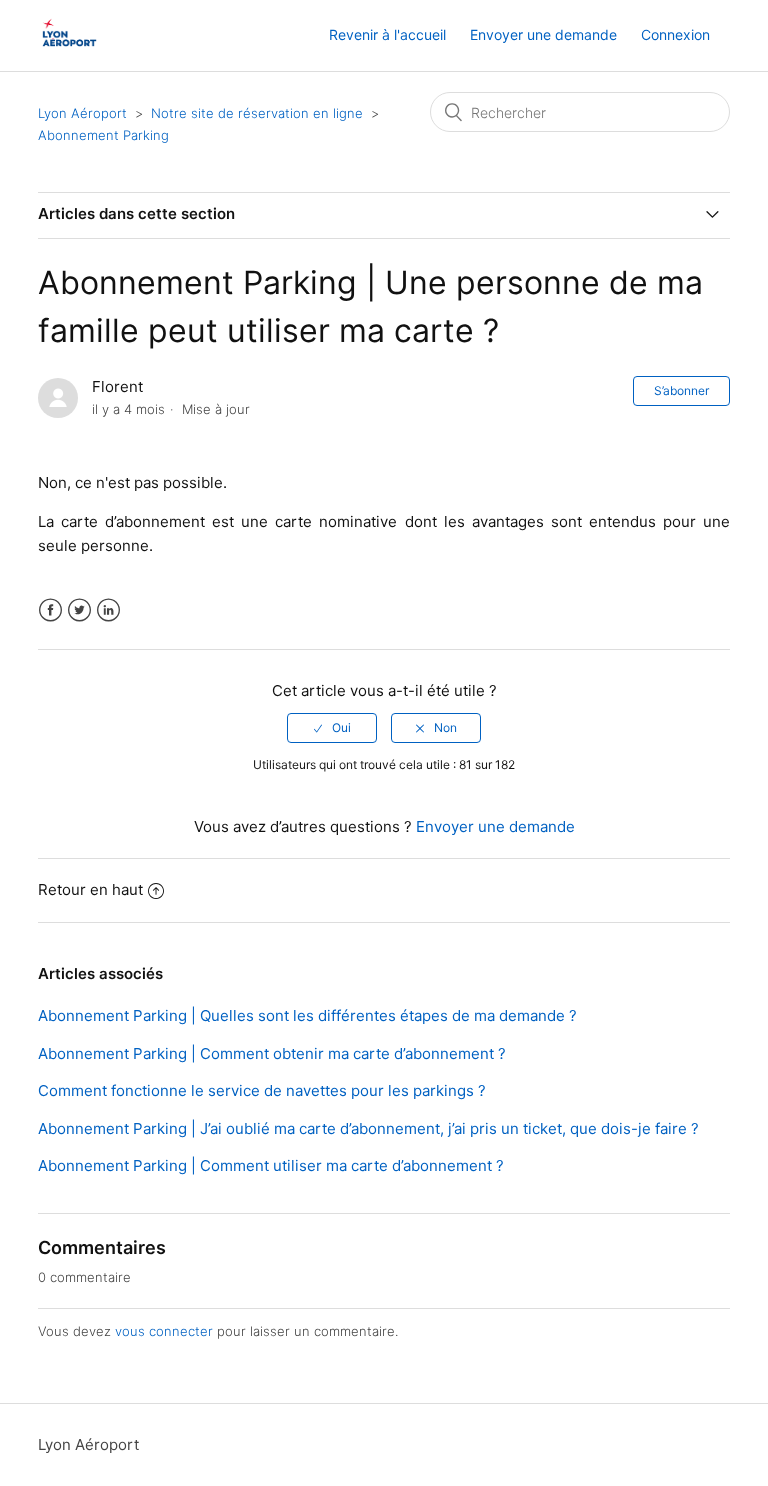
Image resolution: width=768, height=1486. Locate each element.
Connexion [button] (675, 34)
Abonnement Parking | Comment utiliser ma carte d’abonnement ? (271, 1165)
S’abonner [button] (681, 390)
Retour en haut (90, 889)
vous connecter (164, 1331)
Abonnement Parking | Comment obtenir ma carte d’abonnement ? (272, 1053)
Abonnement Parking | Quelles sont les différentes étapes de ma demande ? (307, 1015)
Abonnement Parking (103, 135)
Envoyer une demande (543, 34)
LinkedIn (108, 610)
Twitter (79, 610)
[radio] (332, 728)
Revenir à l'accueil (387, 34)
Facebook (50, 610)
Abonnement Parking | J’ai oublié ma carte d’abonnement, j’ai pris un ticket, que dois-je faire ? (368, 1128)
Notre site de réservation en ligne (259, 113)
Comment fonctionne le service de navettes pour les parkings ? (262, 1090)
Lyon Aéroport (82, 113)
